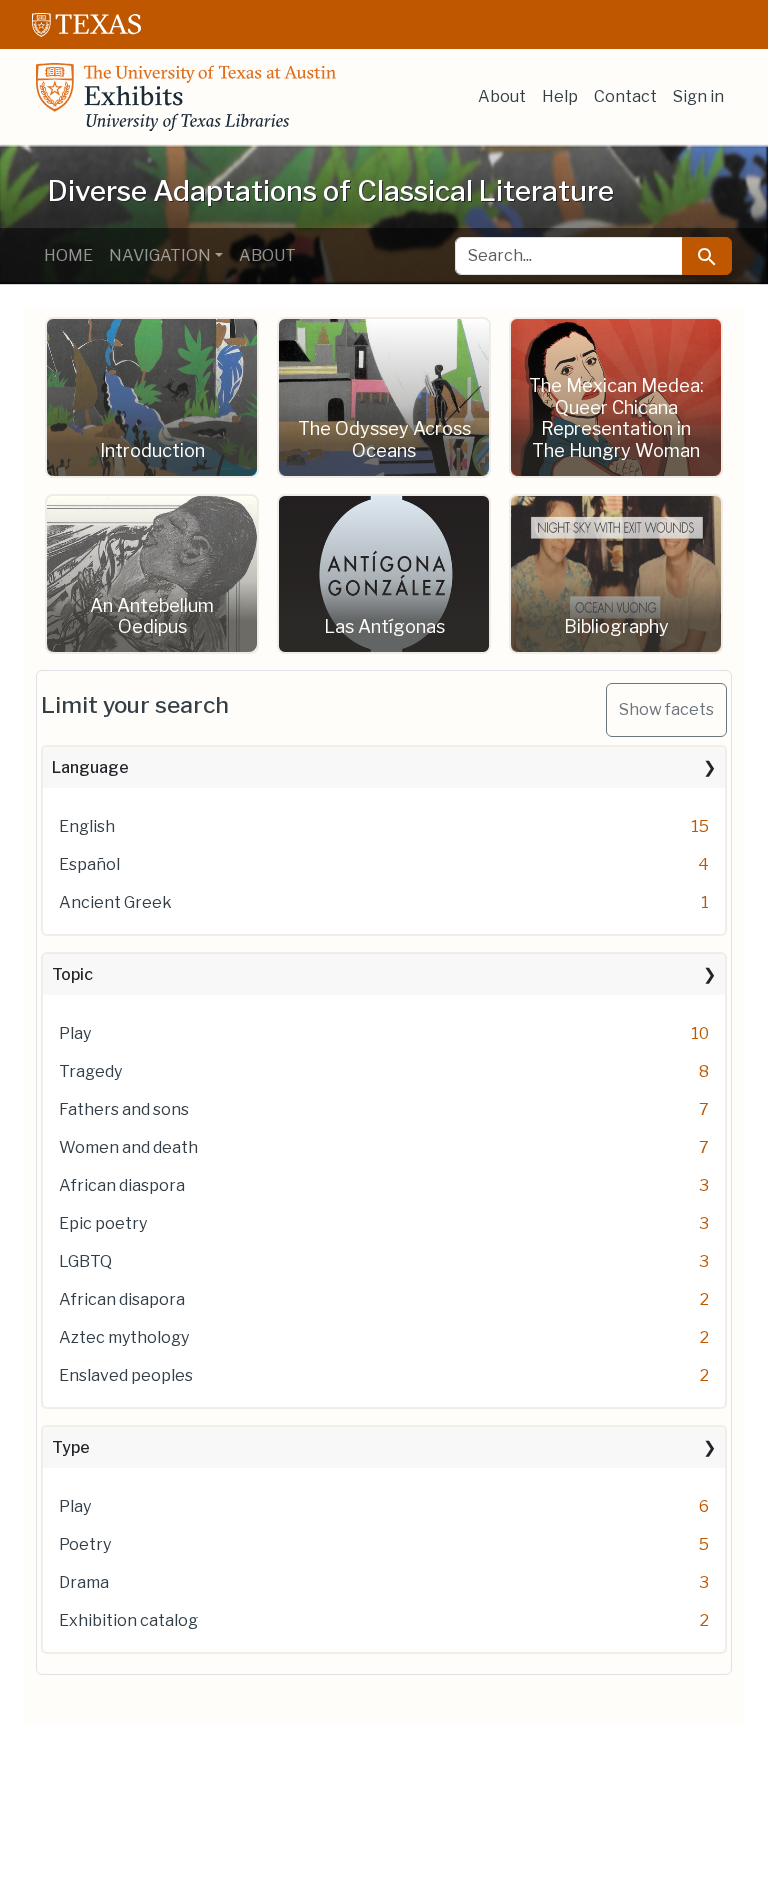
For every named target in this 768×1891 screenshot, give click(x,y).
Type (71, 1447)
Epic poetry (103, 1223)
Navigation (160, 255)
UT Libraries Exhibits (186, 97)
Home (68, 255)
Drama (84, 1582)
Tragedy (90, 1071)
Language (90, 767)
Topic (72, 974)
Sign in (698, 96)
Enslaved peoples (126, 1375)
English (87, 826)
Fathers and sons (124, 1109)
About (502, 96)
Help (560, 96)
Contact (625, 96)
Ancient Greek (115, 902)
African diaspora (122, 1185)
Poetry (85, 1544)
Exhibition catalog (128, 1620)
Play (75, 1033)
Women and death (128, 1147)
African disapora (122, 1299)
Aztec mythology (124, 1337)
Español (89, 864)
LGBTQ (85, 1261)
